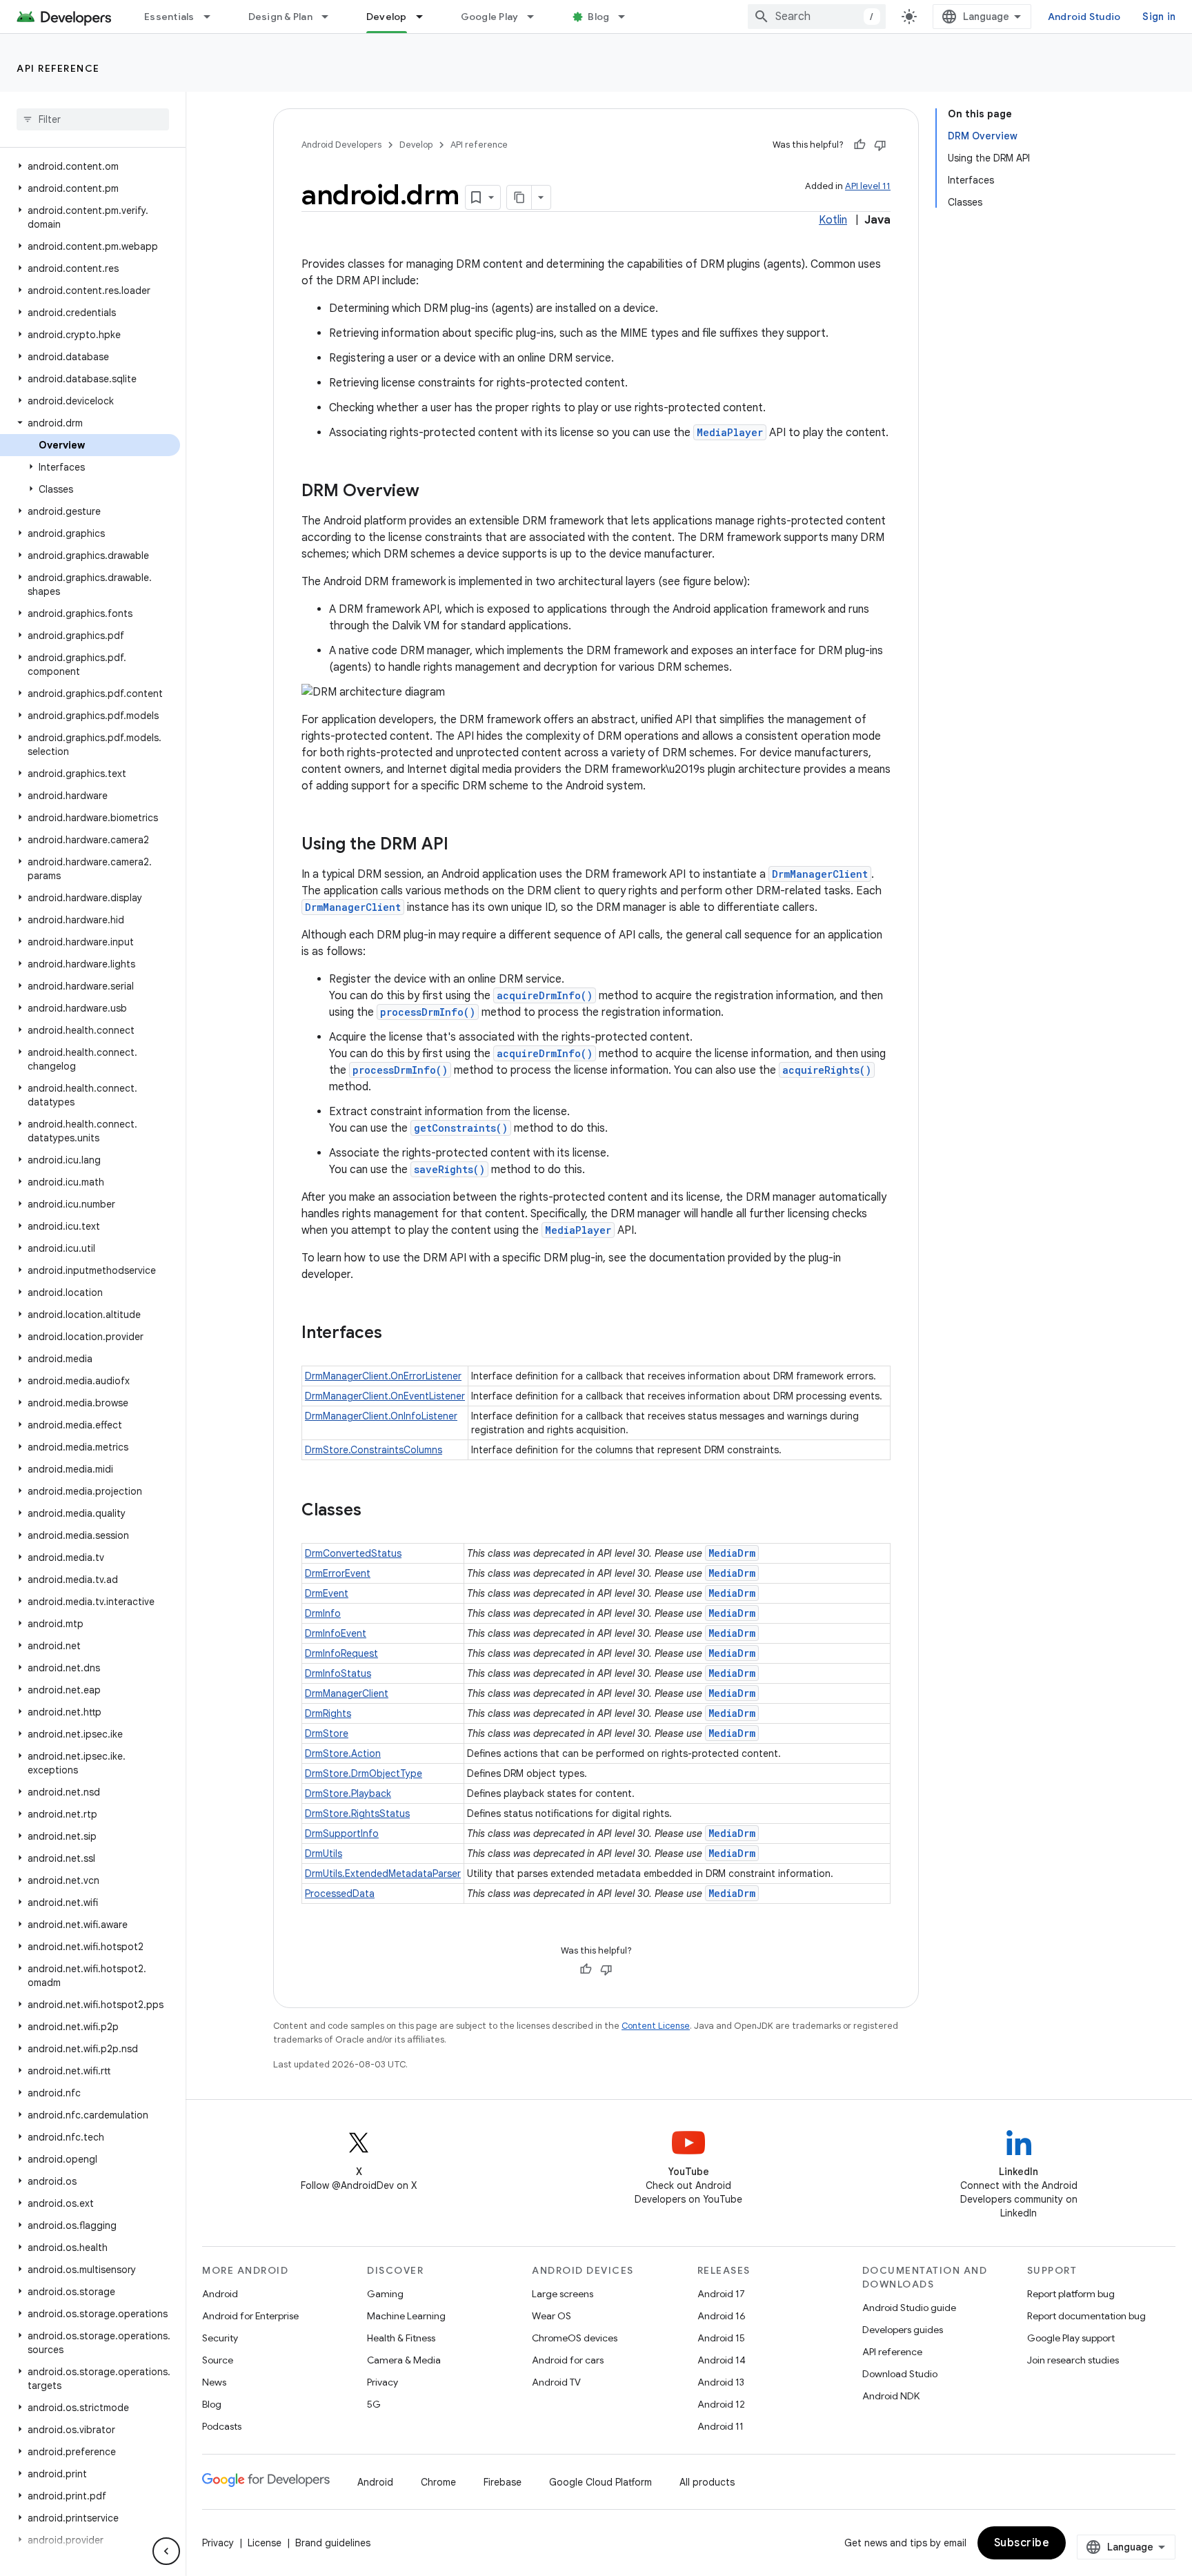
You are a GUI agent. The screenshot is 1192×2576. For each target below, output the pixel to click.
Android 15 (721, 2338)
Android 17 (721, 2294)
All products (707, 2482)
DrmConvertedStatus (353, 1553)
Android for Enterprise (250, 2316)
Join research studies (1073, 2360)
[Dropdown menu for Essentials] (213, 17)
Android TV (556, 2382)
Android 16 (722, 2316)
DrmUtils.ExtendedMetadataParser (383, 1874)
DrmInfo (323, 1613)
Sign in (1159, 17)
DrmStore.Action (343, 1753)
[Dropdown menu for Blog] (628, 17)
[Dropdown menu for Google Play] (537, 17)
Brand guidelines (333, 2543)
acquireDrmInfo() (545, 995)
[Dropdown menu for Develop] (426, 17)
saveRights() (449, 1169)
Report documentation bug (1086, 2316)
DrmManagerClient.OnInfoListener (381, 1416)
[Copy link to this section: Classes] (375, 1511)
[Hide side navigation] (166, 2551)
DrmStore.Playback (348, 1793)
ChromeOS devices (575, 2338)
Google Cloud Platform (600, 2482)
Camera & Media (404, 2360)
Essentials (169, 17)
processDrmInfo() (428, 1012)
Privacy (383, 2382)
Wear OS (552, 2316)
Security (220, 2338)
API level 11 (868, 186)
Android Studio (1084, 17)
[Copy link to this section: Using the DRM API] (462, 845)
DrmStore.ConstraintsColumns (374, 1450)
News (214, 2382)
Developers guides (903, 2330)
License (265, 2543)
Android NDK (891, 2396)
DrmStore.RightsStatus (357, 1813)
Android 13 (721, 2382)
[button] (90, 166)
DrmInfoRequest (341, 1653)
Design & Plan (280, 17)
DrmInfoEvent (336, 1633)
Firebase (503, 2482)
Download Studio (900, 2374)
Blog (598, 17)
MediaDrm (732, 1553)
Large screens (563, 2294)
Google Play (490, 17)
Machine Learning (406, 2316)
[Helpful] (860, 145)
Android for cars (568, 2360)
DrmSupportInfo (342, 1833)
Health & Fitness (401, 2338)
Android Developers (341, 145)
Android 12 (721, 2404)
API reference (58, 68)
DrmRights (328, 1713)
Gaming (385, 2294)
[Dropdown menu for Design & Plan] (331, 17)
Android (220, 2294)
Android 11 (721, 2426)
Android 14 (722, 2360)
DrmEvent (327, 1593)
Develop (387, 17)
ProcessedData (340, 1894)
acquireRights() (827, 1070)
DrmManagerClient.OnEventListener (385, 1396)
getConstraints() (461, 1128)
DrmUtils (324, 1854)
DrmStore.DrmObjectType (364, 1773)
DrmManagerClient (820, 874)
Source (218, 2360)
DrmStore (327, 1733)
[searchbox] (93, 119)
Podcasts (222, 2426)
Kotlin (833, 220)
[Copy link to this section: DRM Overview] (433, 492)
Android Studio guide (909, 2308)
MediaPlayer (730, 432)
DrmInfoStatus (338, 1673)
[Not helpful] (880, 145)
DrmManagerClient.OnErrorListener (383, 1376)
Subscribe (1022, 2543)
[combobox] (817, 17)
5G (374, 2404)
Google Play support (1071, 2338)
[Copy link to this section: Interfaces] (396, 1334)
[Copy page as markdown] (519, 197)
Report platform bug (1071, 2294)
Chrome (438, 2482)
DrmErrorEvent (338, 1573)
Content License (656, 2026)
